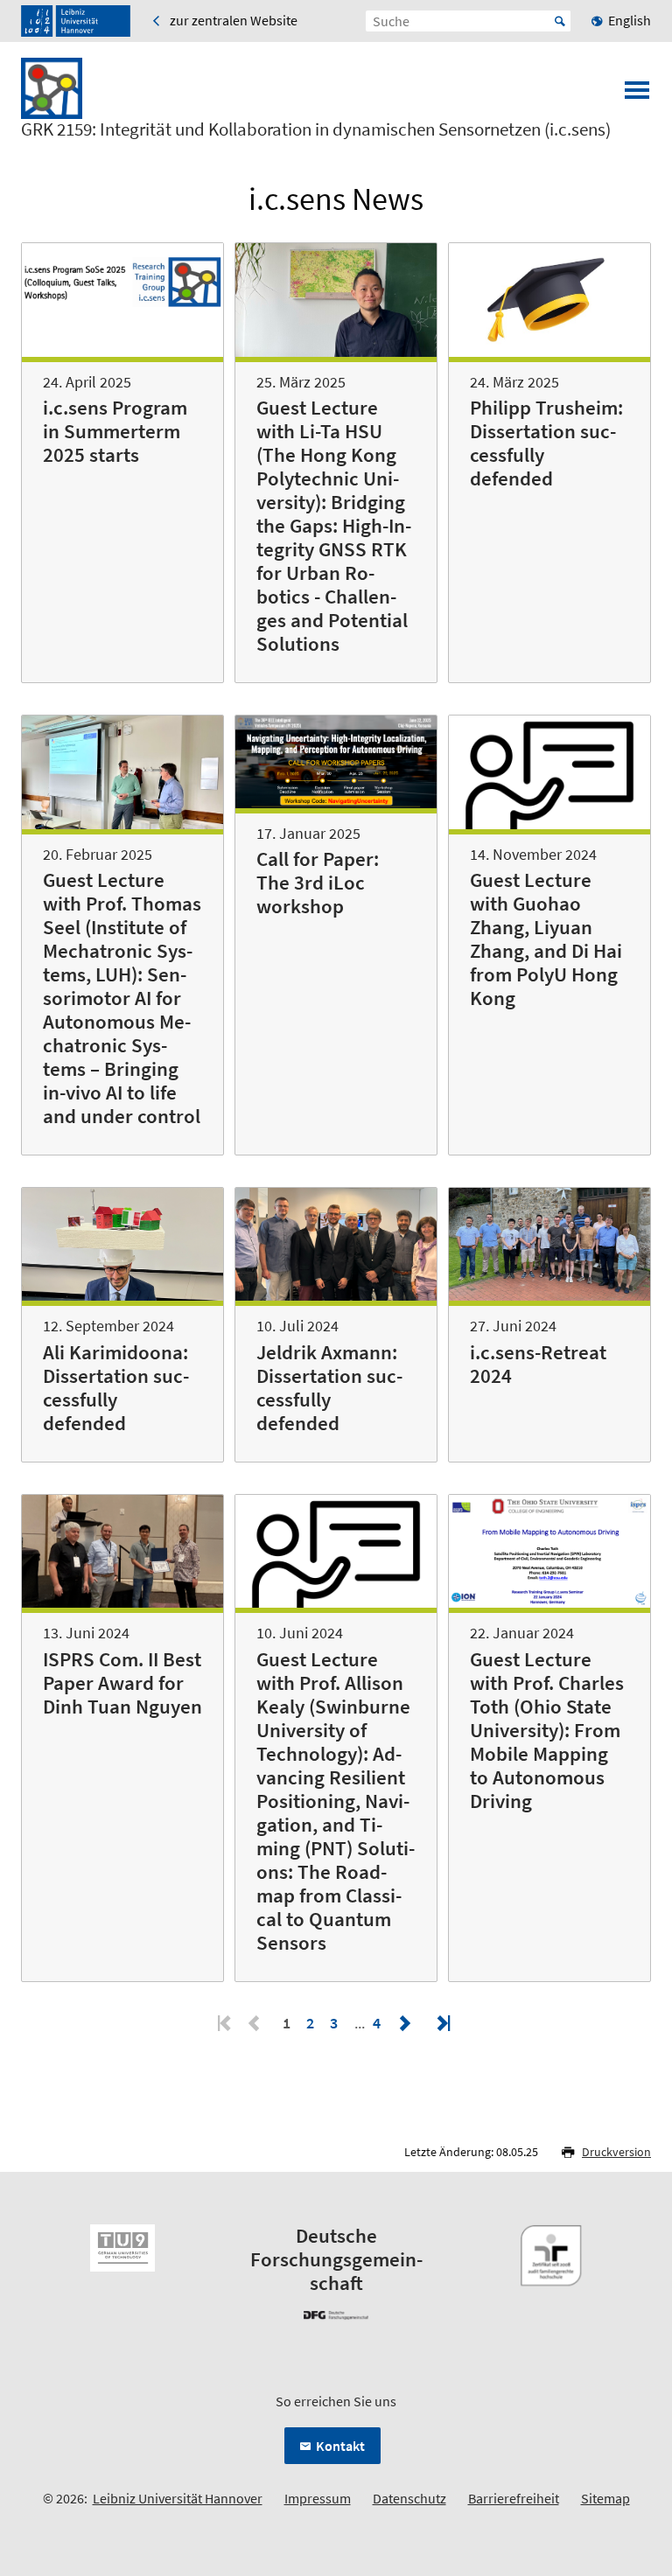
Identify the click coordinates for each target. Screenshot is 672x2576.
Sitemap (605, 2498)
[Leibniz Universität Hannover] (76, 21)
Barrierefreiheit (514, 2498)
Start (560, 21)
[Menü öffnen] (637, 95)
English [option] (630, 20)
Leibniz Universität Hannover (178, 2498)
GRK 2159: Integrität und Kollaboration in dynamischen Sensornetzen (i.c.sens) (316, 129)
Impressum (318, 2498)
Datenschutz (409, 2498)
